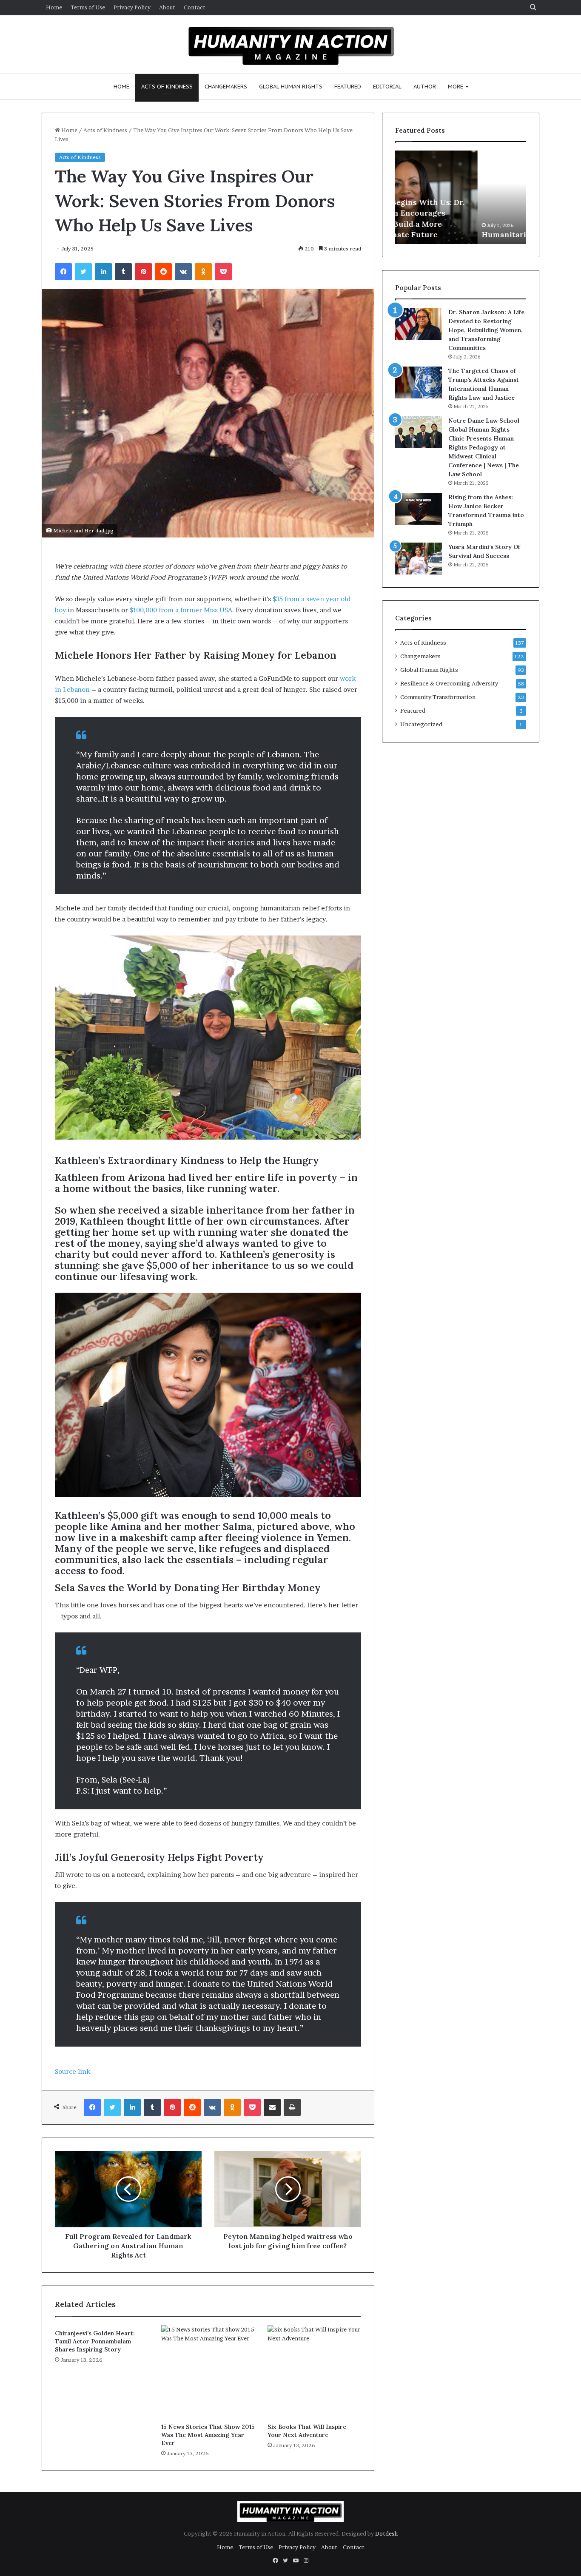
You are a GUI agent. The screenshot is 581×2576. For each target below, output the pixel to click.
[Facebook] (63, 272)
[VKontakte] (183, 272)
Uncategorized (421, 724)
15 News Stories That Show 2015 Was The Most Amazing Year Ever (208, 2435)
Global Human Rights (291, 87)
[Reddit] (163, 272)
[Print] (292, 2107)
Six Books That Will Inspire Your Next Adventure (307, 2431)
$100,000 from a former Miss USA (181, 610)
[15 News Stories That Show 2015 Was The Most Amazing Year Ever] (208, 2372)
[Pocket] (223, 272)
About (167, 7)
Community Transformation (438, 697)
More (456, 87)
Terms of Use (88, 7)
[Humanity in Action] (291, 43)
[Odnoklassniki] (203, 272)
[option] (461, 197)
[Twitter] (83, 272)
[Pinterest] (143, 272)
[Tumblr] (123, 272)
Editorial (387, 87)
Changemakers (226, 87)
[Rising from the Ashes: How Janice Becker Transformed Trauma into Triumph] (419, 509)
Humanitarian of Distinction (454, 235)
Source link (73, 2071)
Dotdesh (386, 2533)
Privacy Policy (132, 7)
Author (425, 87)
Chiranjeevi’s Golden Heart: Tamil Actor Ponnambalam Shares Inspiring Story (95, 2341)
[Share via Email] (272, 2107)
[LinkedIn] (103, 272)
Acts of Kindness (167, 87)
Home (54, 7)
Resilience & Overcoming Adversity (449, 683)
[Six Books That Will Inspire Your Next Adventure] (314, 2372)
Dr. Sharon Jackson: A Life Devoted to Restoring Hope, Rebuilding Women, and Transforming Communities (486, 330)
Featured (348, 87)
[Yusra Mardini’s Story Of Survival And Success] (419, 559)
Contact (195, 7)
